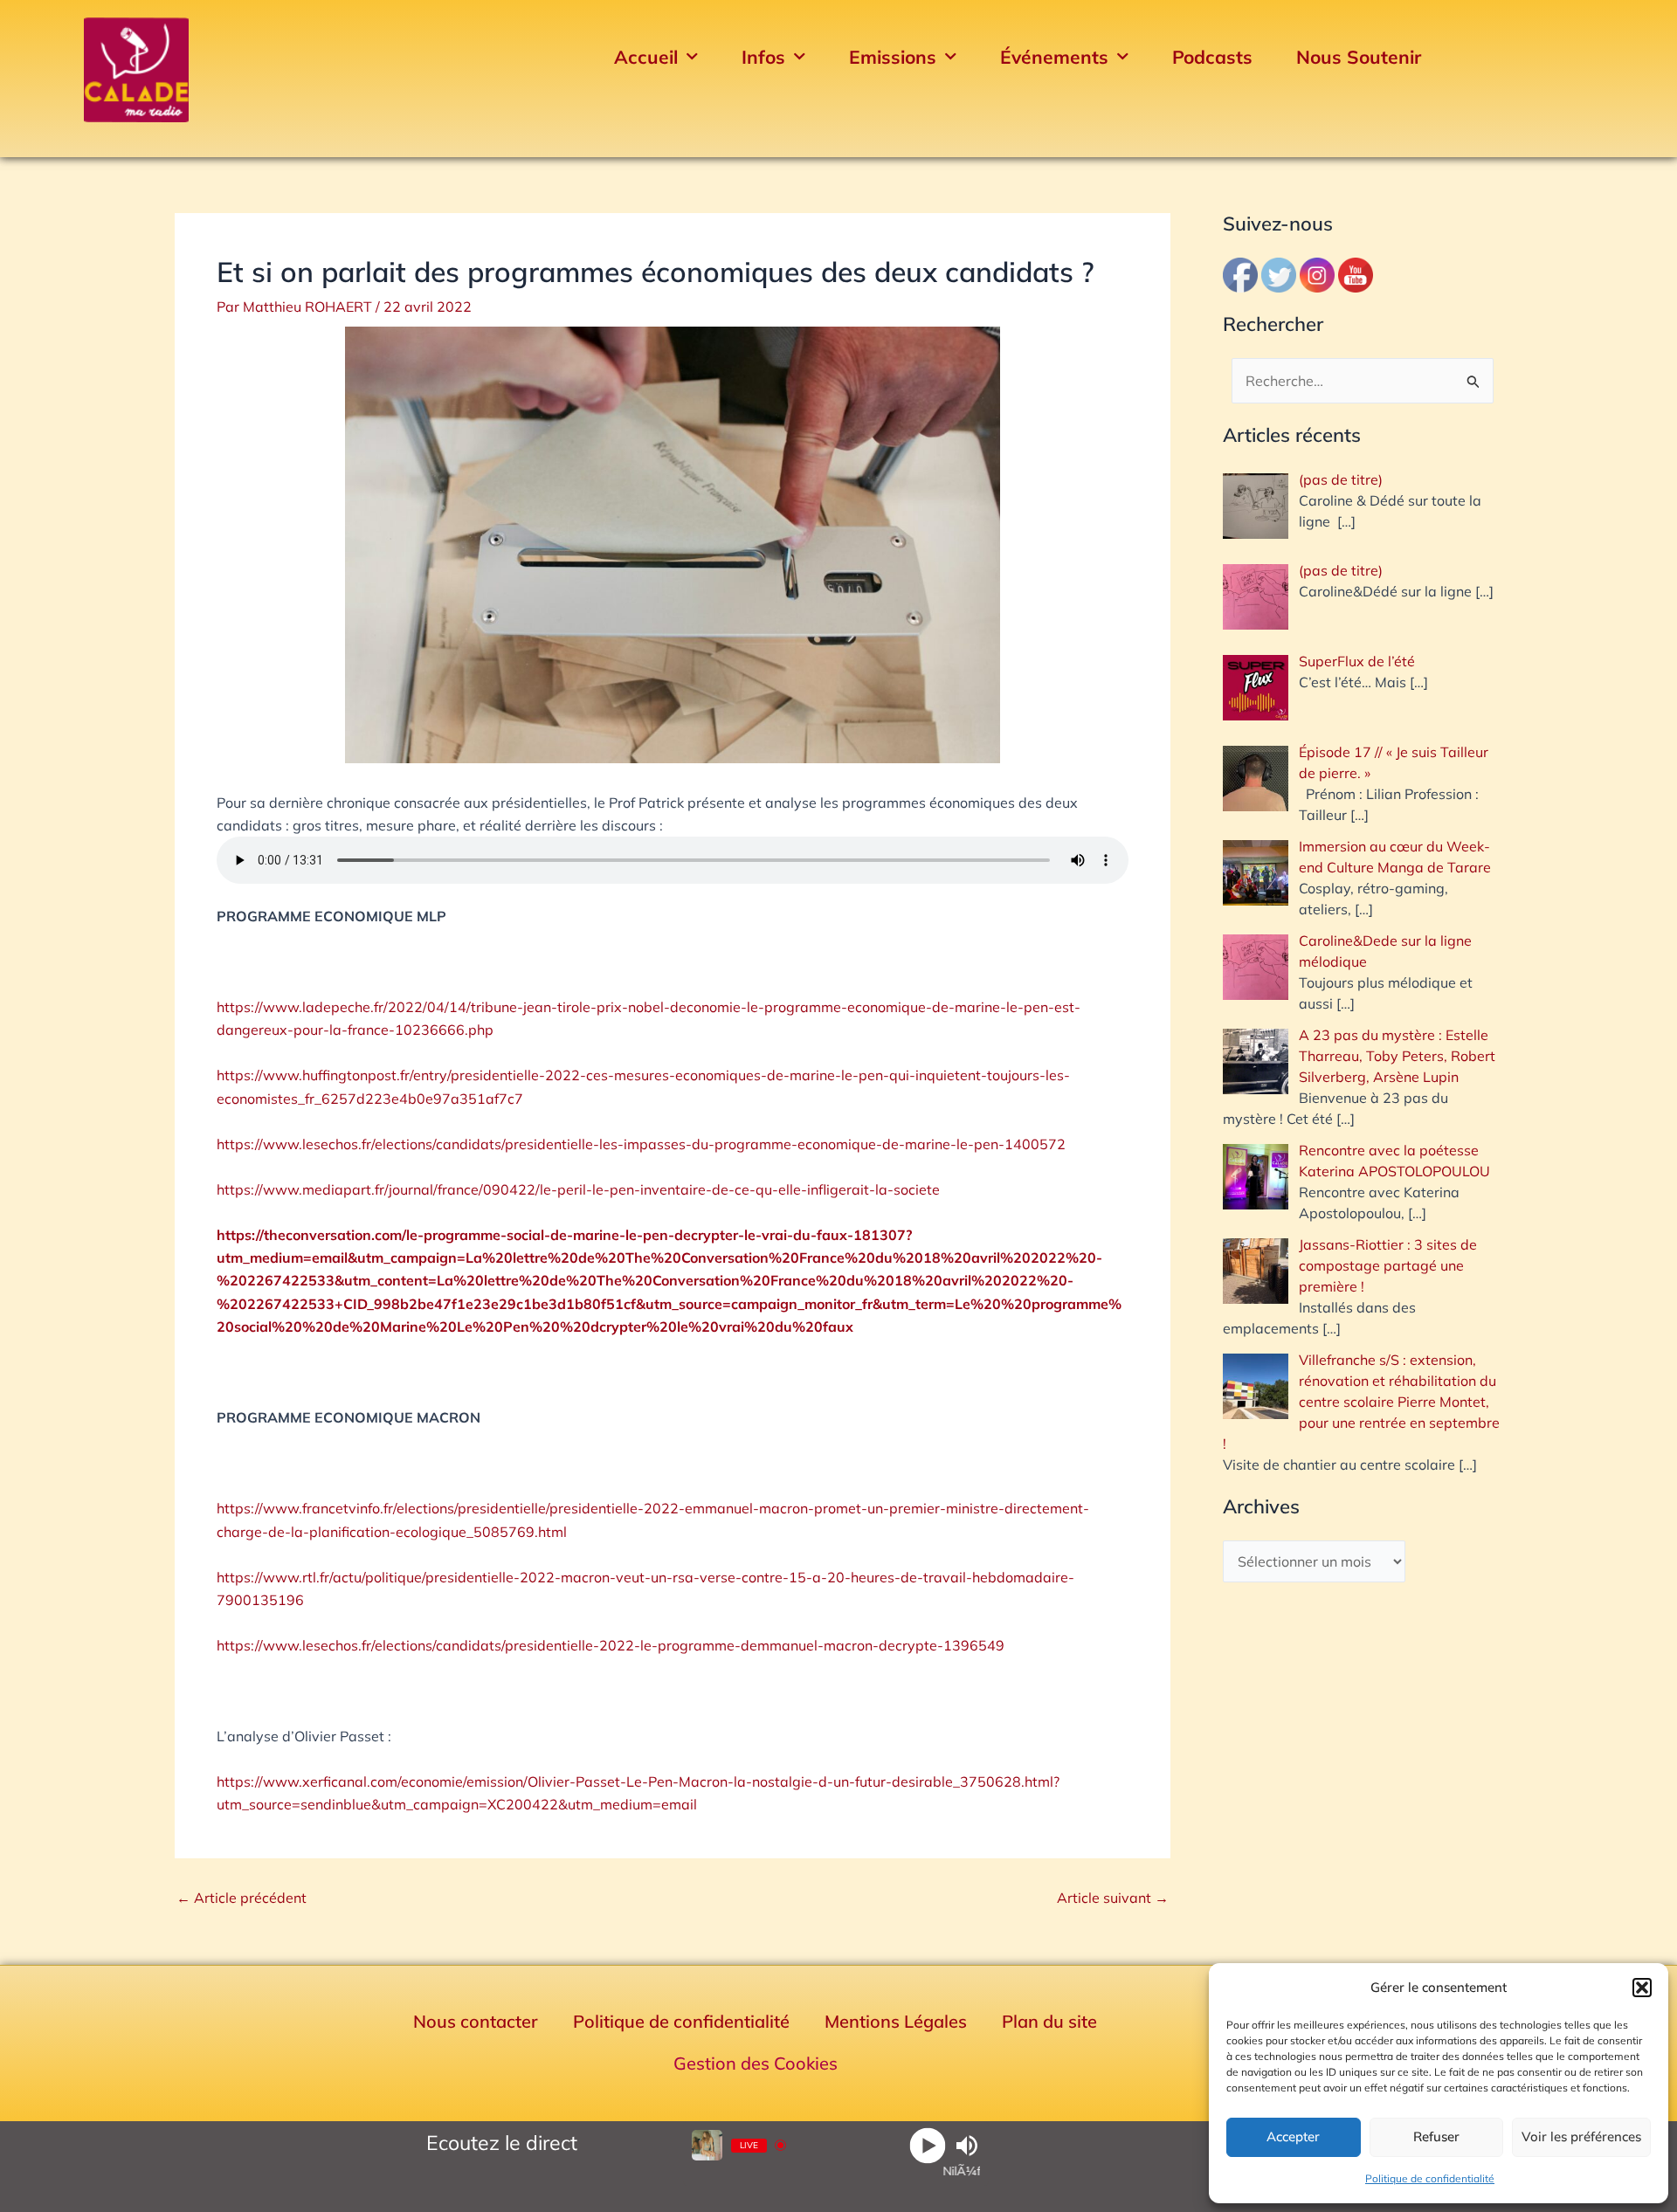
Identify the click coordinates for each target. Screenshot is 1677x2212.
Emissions (893, 57)
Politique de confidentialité (1430, 2178)
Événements (1054, 57)
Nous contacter (476, 2021)
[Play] (927, 2145)
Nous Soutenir (1359, 57)
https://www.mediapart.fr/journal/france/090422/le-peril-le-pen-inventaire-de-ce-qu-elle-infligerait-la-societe (578, 1189)
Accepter (1293, 2136)
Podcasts (1212, 57)
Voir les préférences (1581, 2136)
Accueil (646, 57)
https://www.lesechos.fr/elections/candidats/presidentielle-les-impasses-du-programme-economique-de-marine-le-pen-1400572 (641, 1144)
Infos (763, 57)
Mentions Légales (896, 2021)
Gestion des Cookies (756, 2063)
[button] (1642, 1988)
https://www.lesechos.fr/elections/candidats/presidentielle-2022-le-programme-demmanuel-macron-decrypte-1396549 (611, 1645)
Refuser (1436, 2136)
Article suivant (1113, 1898)
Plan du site (1049, 2021)
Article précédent (242, 1898)
